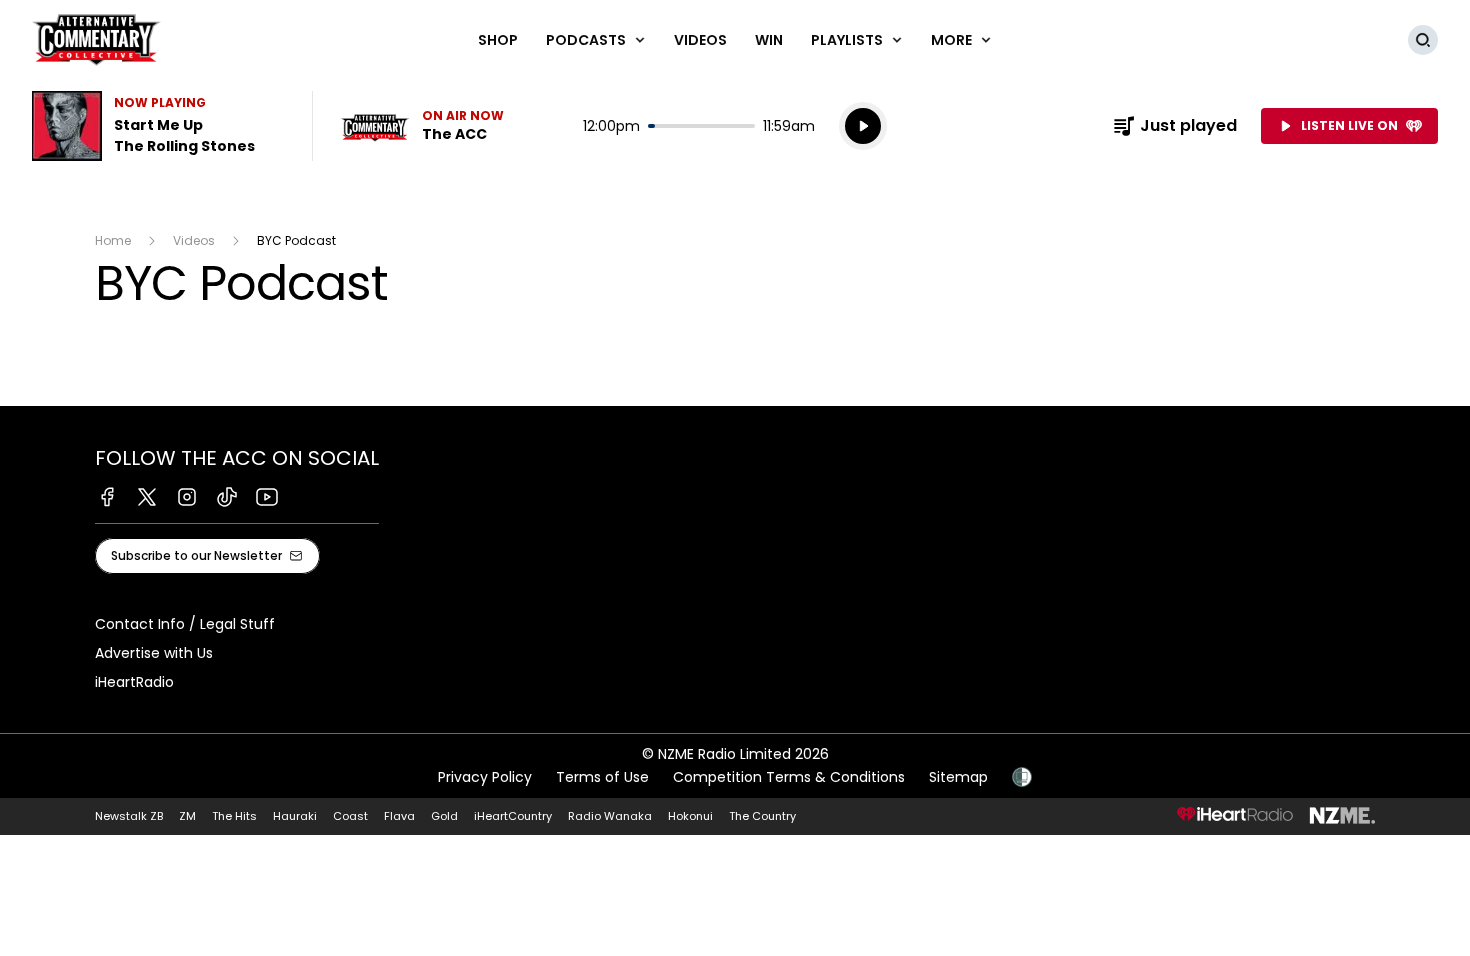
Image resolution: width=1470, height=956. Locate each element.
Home (113, 240)
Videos (700, 40)
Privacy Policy (485, 777)
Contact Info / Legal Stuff (185, 624)
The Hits (234, 816)
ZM (187, 816)
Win (769, 40)
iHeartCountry (513, 816)
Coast (350, 816)
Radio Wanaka (610, 816)
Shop (498, 40)
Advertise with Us (154, 653)
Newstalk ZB (129, 816)
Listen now (422, 126)
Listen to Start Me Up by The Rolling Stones (160, 126)
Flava (399, 816)
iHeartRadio (134, 682)
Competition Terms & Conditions (789, 777)
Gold (444, 816)
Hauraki (295, 816)
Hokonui (690, 816)
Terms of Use (602, 777)
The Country (762, 816)
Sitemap (958, 777)
